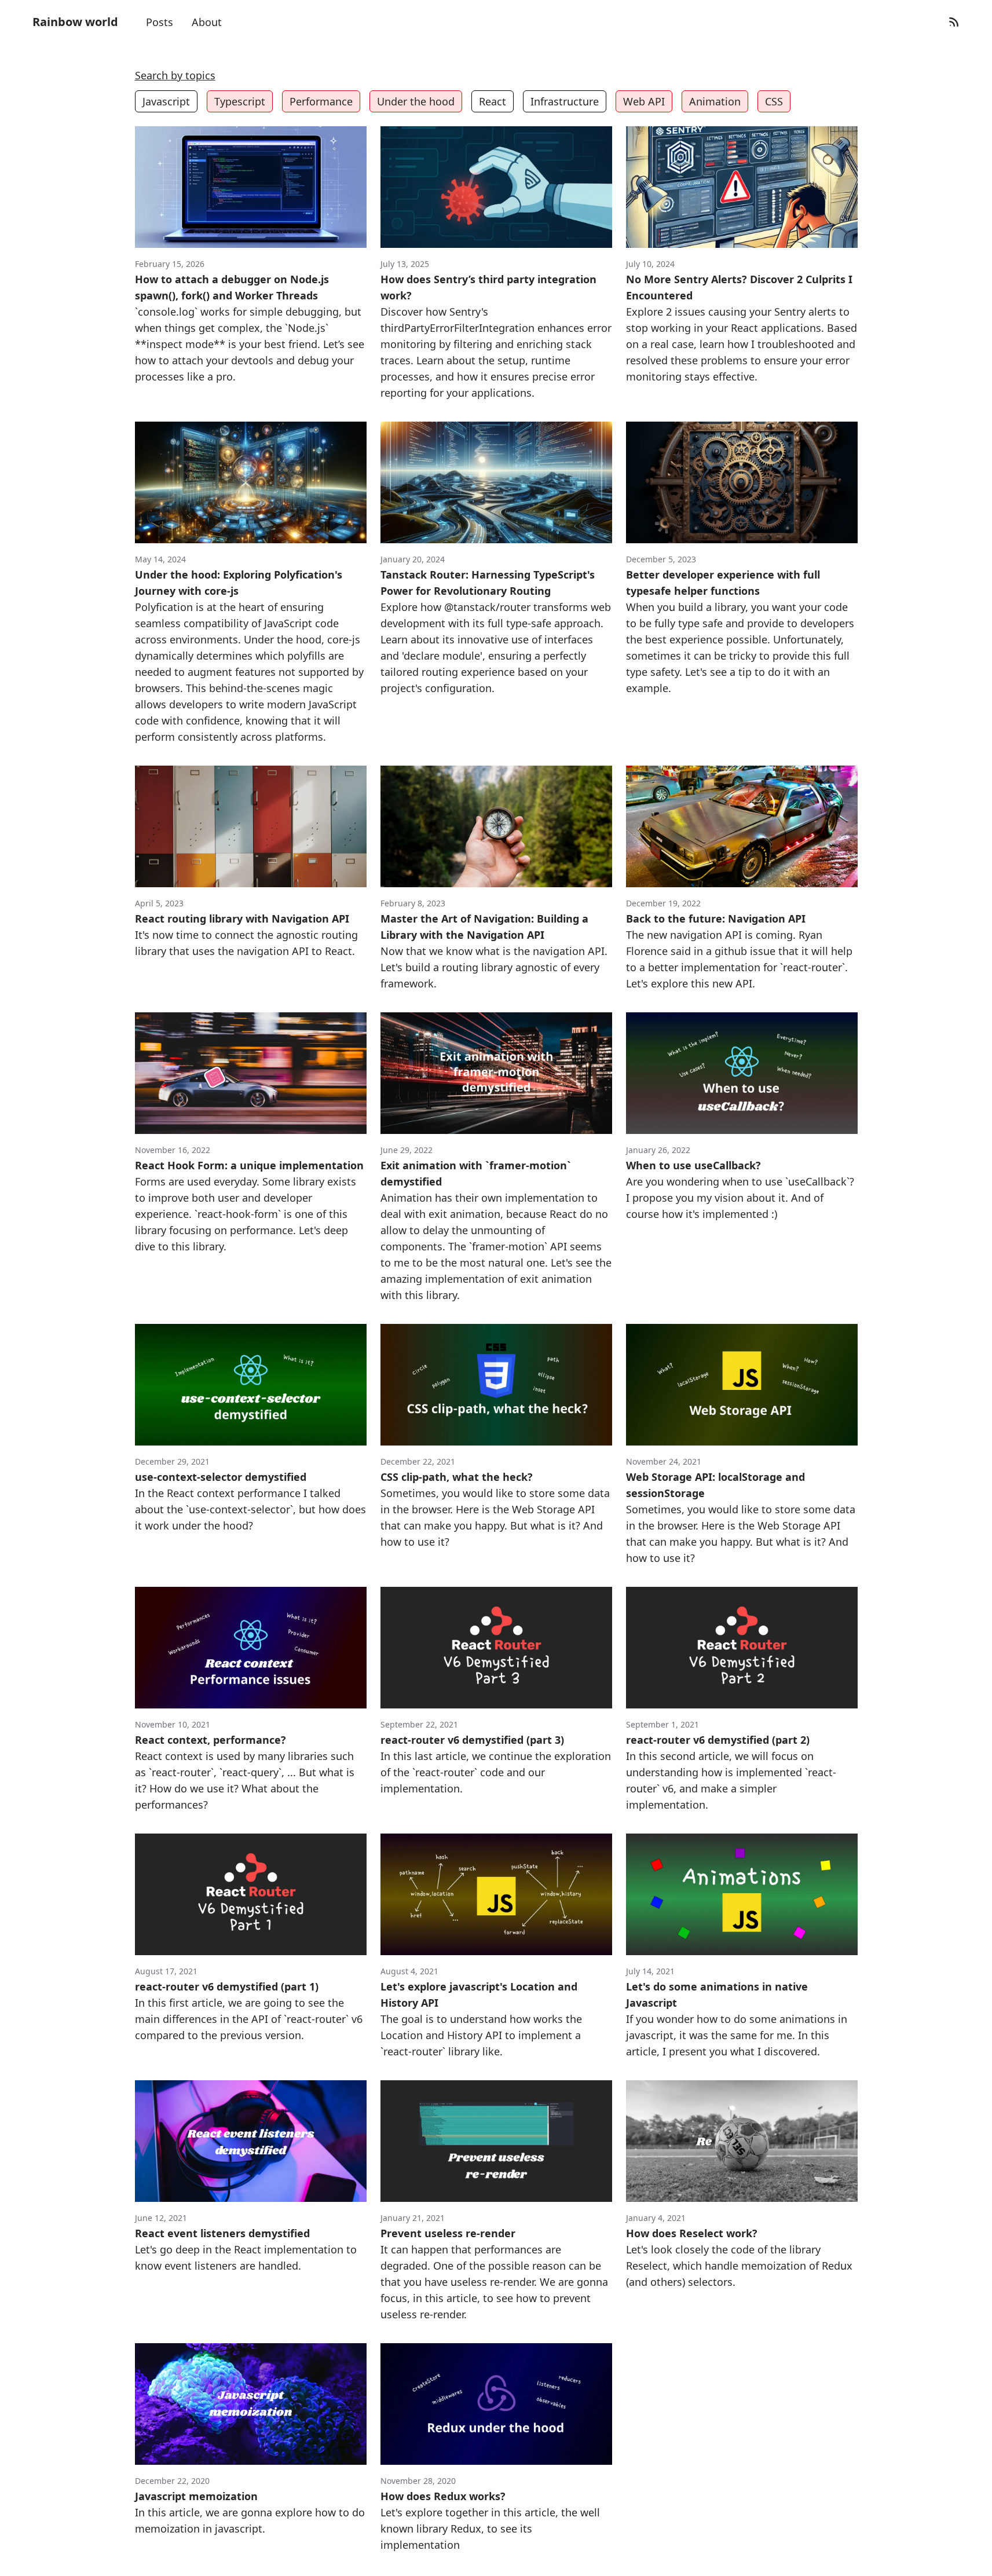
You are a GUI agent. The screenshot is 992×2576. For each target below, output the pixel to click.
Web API (644, 101)
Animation (715, 101)
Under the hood (416, 101)
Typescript (240, 101)
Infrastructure (565, 101)
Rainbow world (75, 22)
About (207, 22)
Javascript (166, 101)
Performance (321, 101)
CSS (774, 101)
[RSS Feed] (954, 22)
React (493, 101)
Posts (160, 22)
